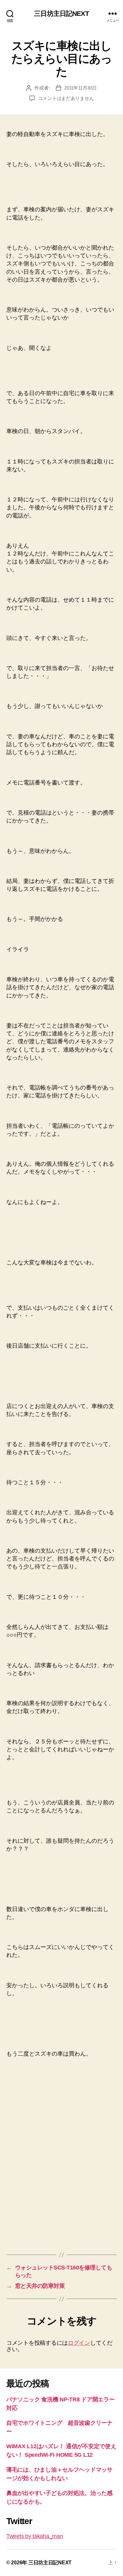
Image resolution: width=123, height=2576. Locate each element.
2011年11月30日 (80, 88)
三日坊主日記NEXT (61, 13)
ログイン (79, 2343)
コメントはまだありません (66, 98)
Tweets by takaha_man (35, 2536)
